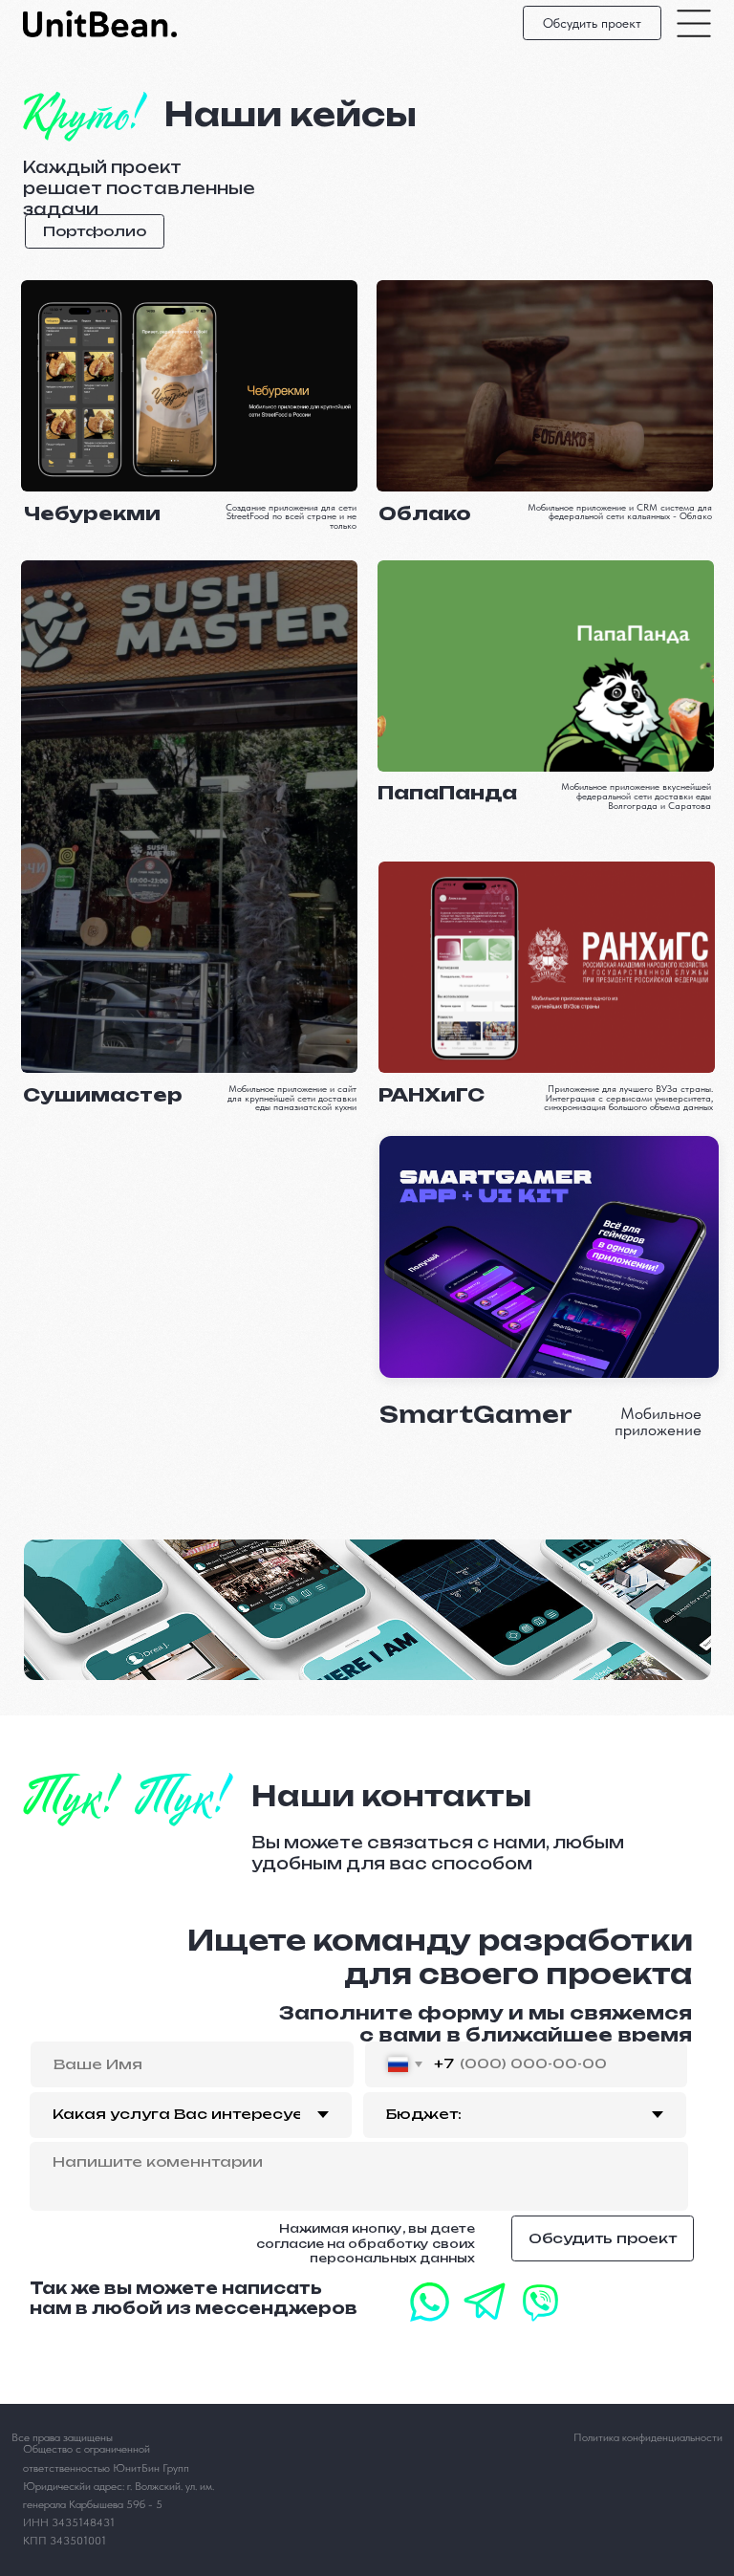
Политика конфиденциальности (648, 2437)
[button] (592, 23)
